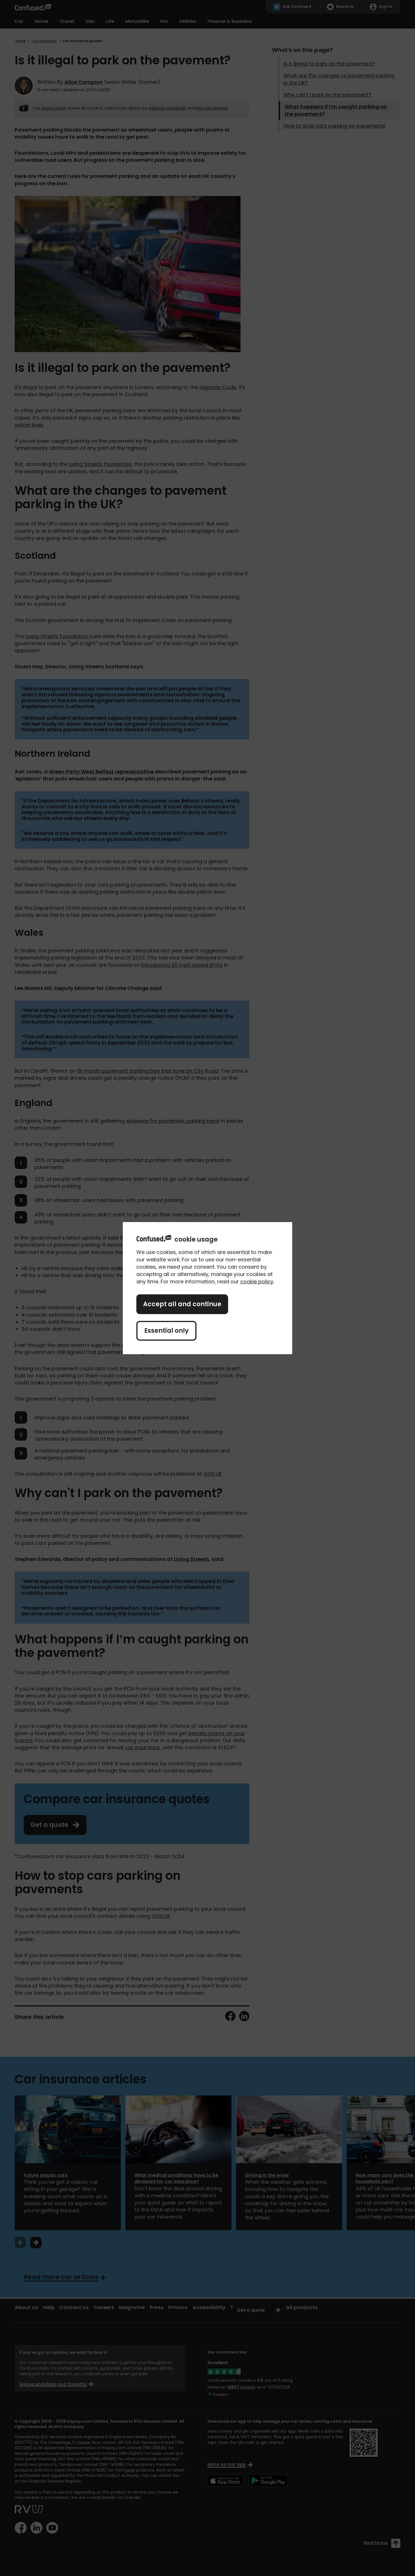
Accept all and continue (182, 1304)
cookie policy (257, 1282)
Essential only (166, 1331)
